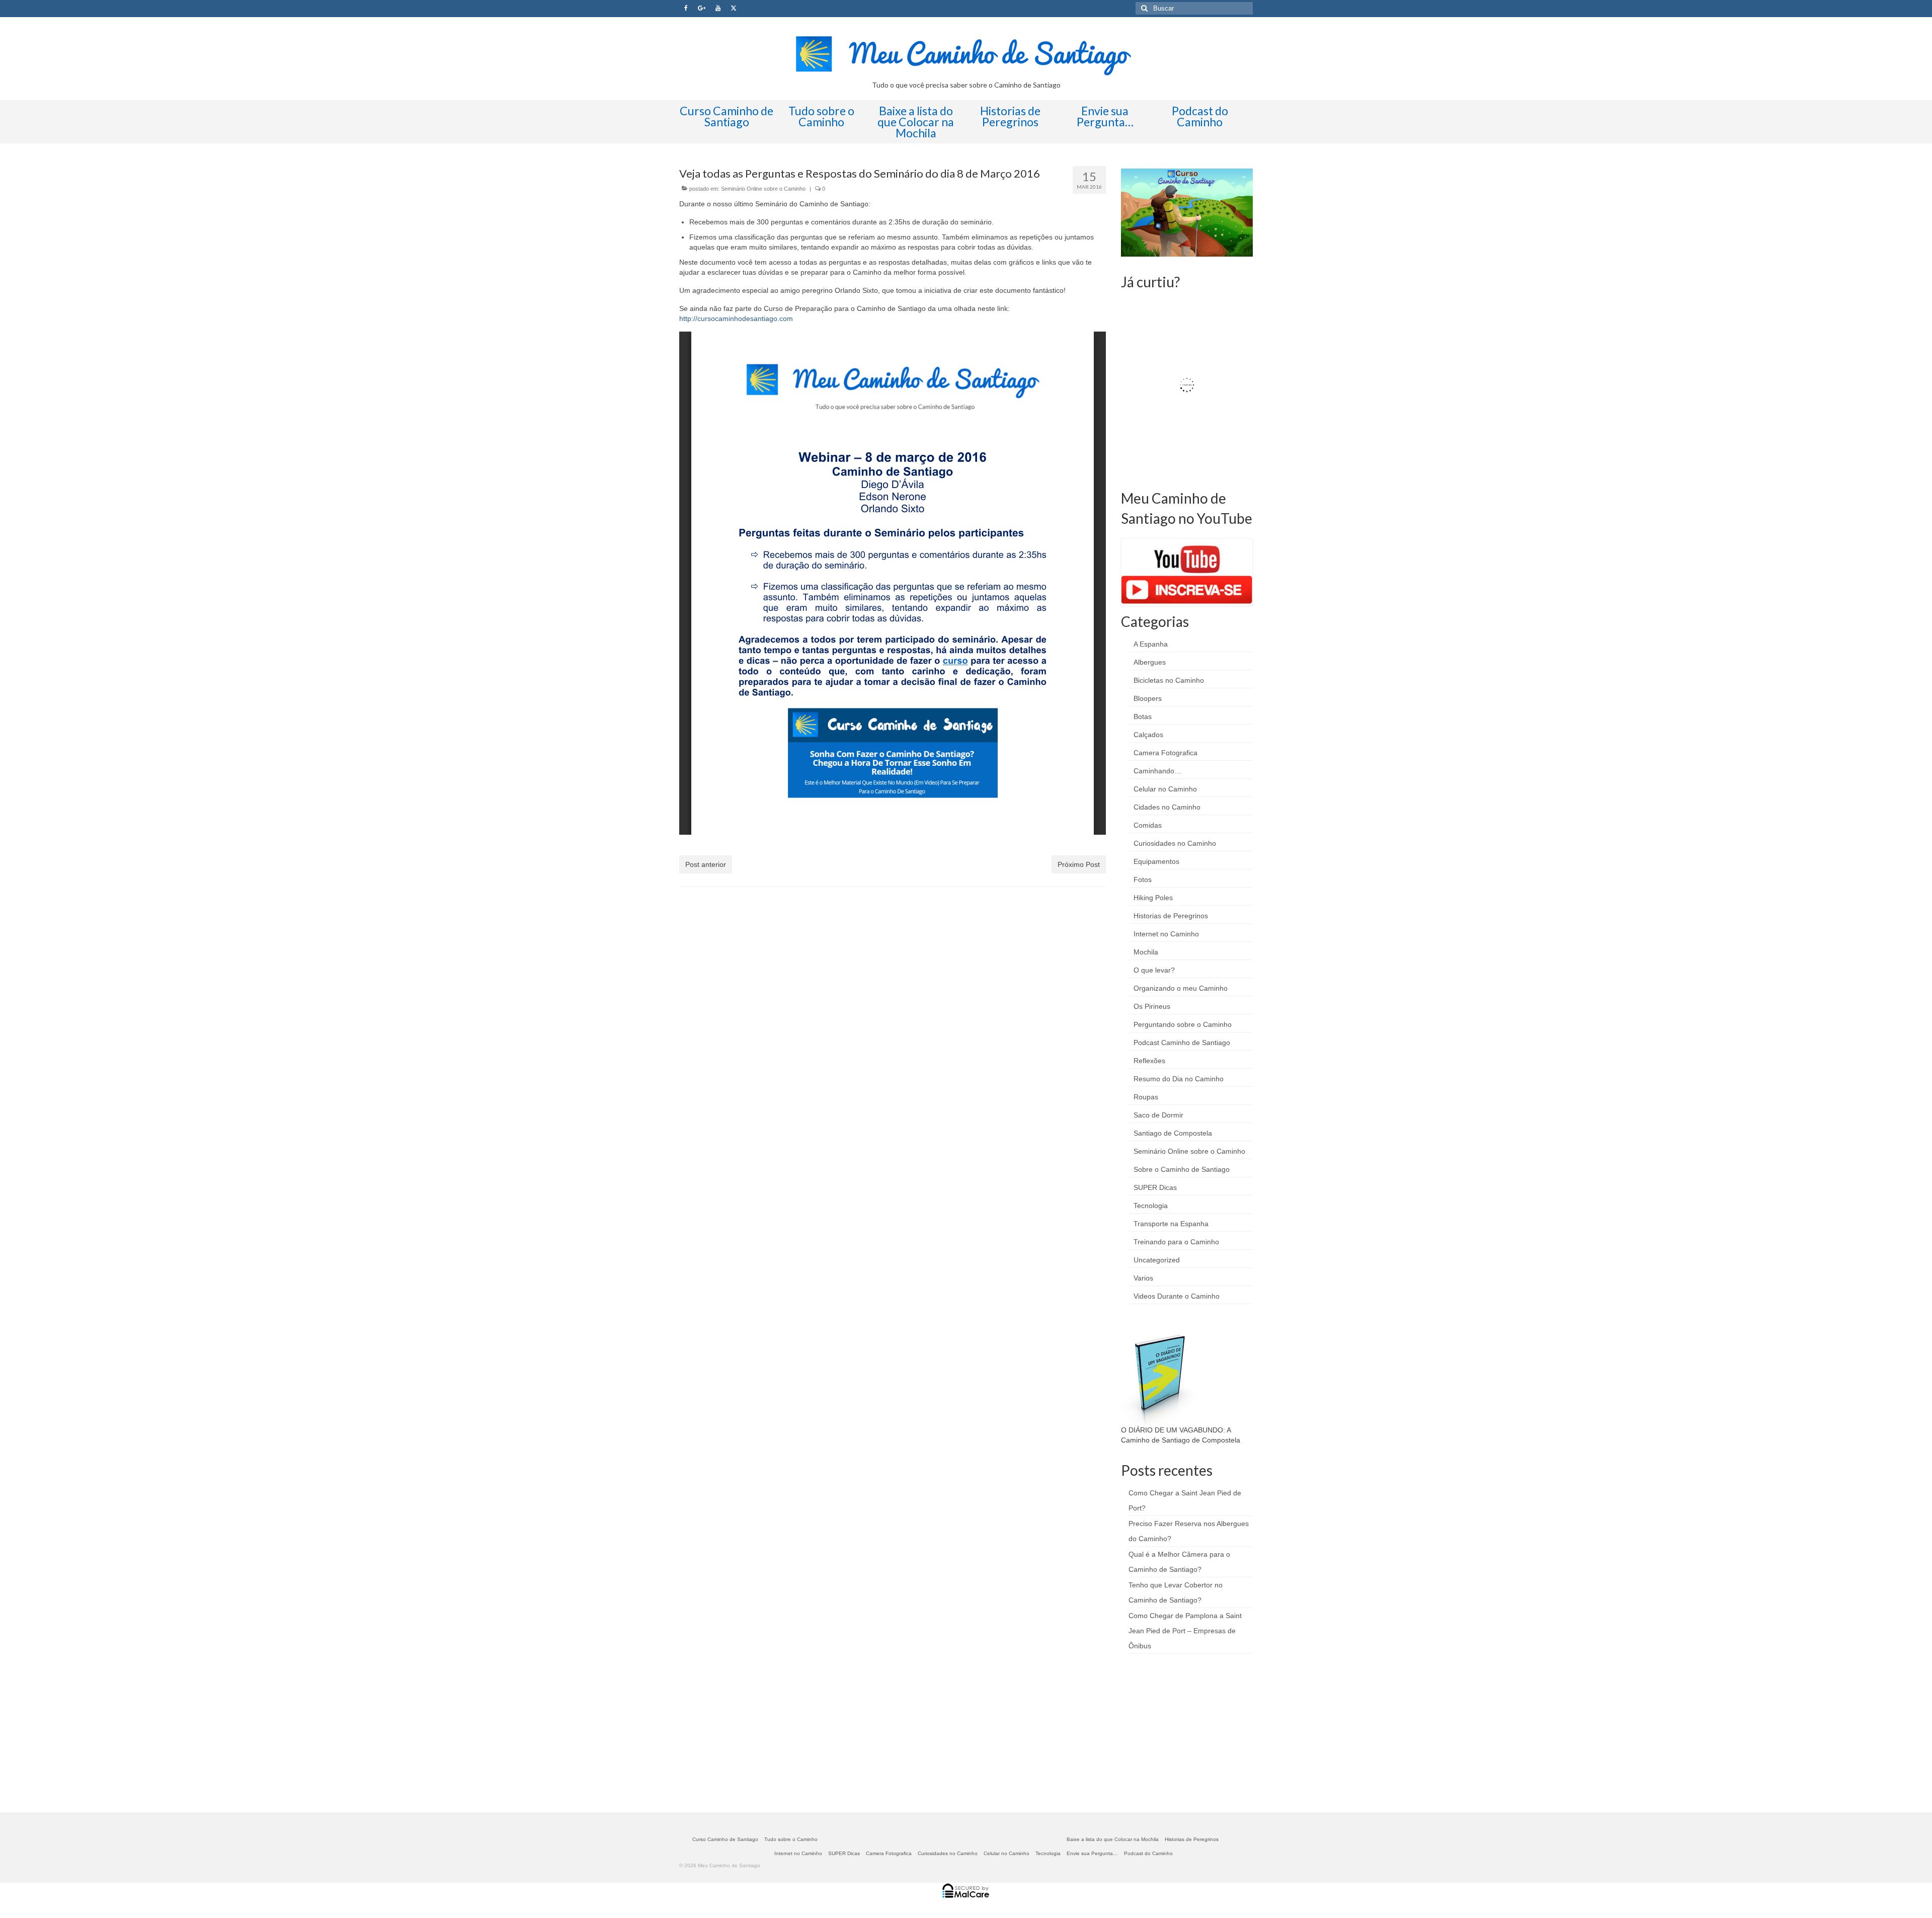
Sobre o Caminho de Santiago (1182, 1169)
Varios (1143, 1278)
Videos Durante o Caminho (1177, 1296)
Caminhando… (1157, 771)
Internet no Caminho (1166, 934)
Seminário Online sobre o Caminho (763, 189)
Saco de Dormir (1158, 1115)
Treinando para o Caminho (1176, 1242)
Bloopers (1148, 698)
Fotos (1143, 880)
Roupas (1146, 1097)
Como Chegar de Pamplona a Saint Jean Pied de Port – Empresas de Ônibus (1185, 1631)
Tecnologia (1151, 1206)
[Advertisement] (1196, 1732)
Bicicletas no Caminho (1169, 680)
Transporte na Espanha (1171, 1224)
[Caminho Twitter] (734, 9)
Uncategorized (1157, 1260)
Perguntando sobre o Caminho (1183, 1024)
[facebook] (686, 9)
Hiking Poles (1153, 898)
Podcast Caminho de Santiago (1182, 1043)
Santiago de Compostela (1173, 1133)
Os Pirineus (1152, 1006)
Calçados (1148, 735)
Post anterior (706, 864)
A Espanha (1151, 644)
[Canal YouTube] (718, 9)
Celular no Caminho (1165, 789)
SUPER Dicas (1155, 1187)
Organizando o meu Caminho (1181, 988)
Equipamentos (1156, 861)
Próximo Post (1079, 864)
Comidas (1148, 825)
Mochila (1146, 952)
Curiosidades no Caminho (1175, 843)
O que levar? (1154, 970)
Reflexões (1149, 1061)
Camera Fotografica (1165, 753)
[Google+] (702, 9)
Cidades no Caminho (1167, 807)
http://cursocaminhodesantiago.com (736, 318)
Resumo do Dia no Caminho (1179, 1079)
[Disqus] (893, 1025)
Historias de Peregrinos (1171, 916)
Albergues (1150, 662)
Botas (1143, 716)
